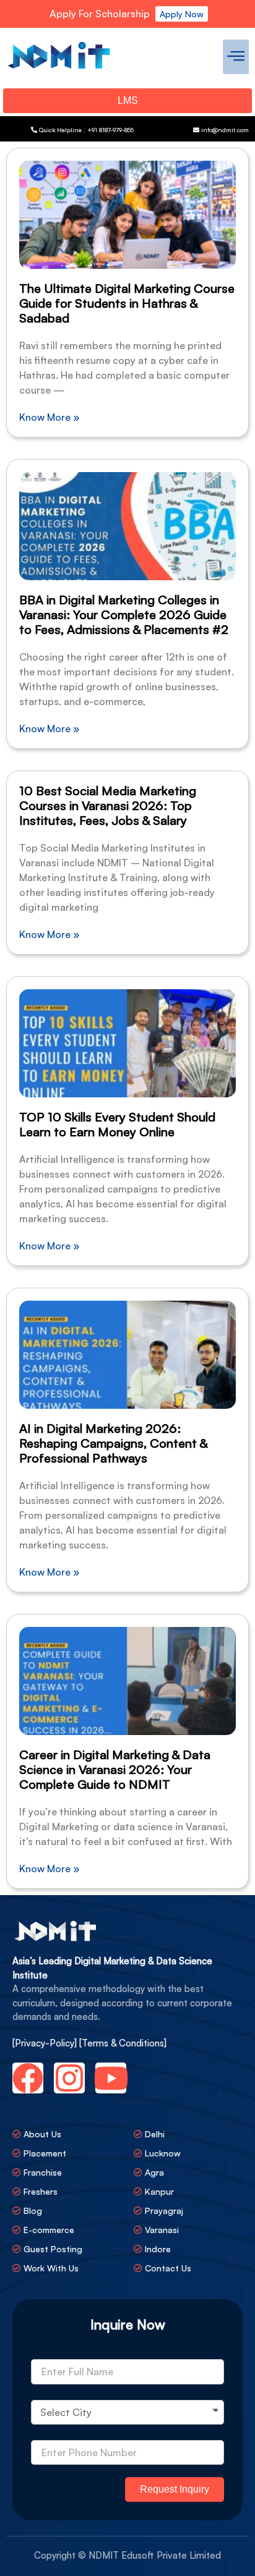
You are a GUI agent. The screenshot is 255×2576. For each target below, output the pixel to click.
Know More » (49, 417)
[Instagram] (69, 2078)
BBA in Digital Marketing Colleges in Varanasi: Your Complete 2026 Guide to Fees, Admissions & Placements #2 (124, 614)
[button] (236, 57)
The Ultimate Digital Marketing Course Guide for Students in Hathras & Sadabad (127, 303)
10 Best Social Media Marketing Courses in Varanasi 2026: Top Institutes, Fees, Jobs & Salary (108, 805)
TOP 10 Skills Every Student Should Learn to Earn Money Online (117, 1124)
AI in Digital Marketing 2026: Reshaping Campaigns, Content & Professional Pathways (113, 1443)
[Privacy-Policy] (46, 2043)
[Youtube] (111, 2078)
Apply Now (182, 14)
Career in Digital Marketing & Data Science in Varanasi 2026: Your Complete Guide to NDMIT (115, 1769)
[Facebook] (28, 2078)
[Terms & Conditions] (123, 2043)
